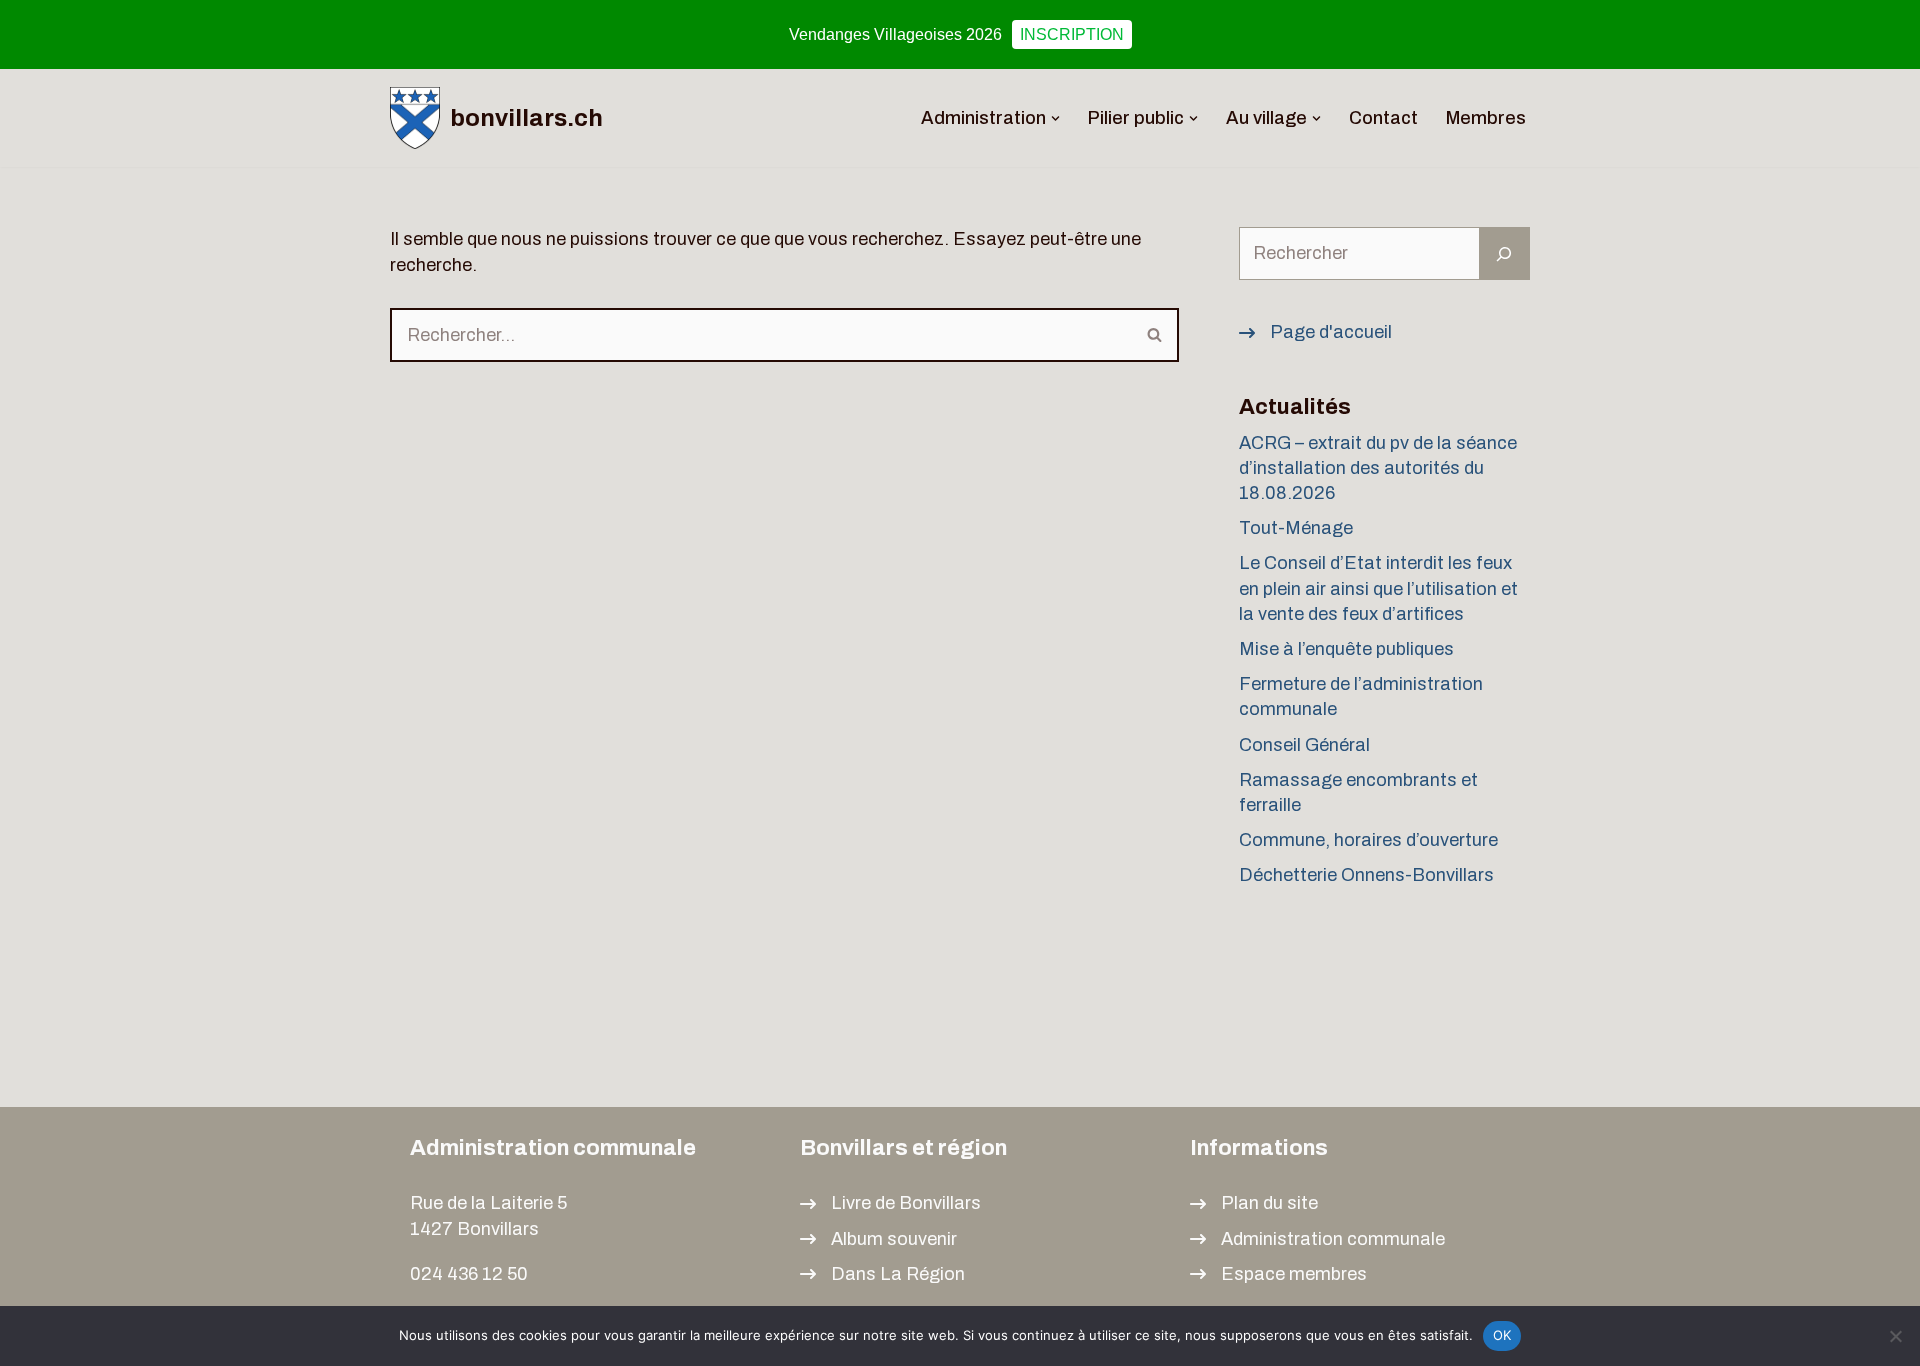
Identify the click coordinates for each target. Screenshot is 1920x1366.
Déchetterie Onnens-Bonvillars (1366, 875)
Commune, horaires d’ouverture (1368, 840)
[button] (1055, 118)
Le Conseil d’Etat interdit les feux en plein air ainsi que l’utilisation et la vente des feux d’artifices (1378, 588)
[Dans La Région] (882, 1274)
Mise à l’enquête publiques (1348, 649)
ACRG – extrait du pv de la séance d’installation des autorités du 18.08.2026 (1378, 468)
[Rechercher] (1155, 335)
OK (1502, 1335)
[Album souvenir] (878, 1239)
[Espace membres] (1278, 1274)
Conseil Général (1304, 745)
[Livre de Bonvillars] (890, 1203)
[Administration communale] (1317, 1239)
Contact (1383, 118)
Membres (1486, 118)
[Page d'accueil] (1315, 332)
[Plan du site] (1254, 1203)
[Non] (1895, 1336)
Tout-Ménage (1296, 528)
